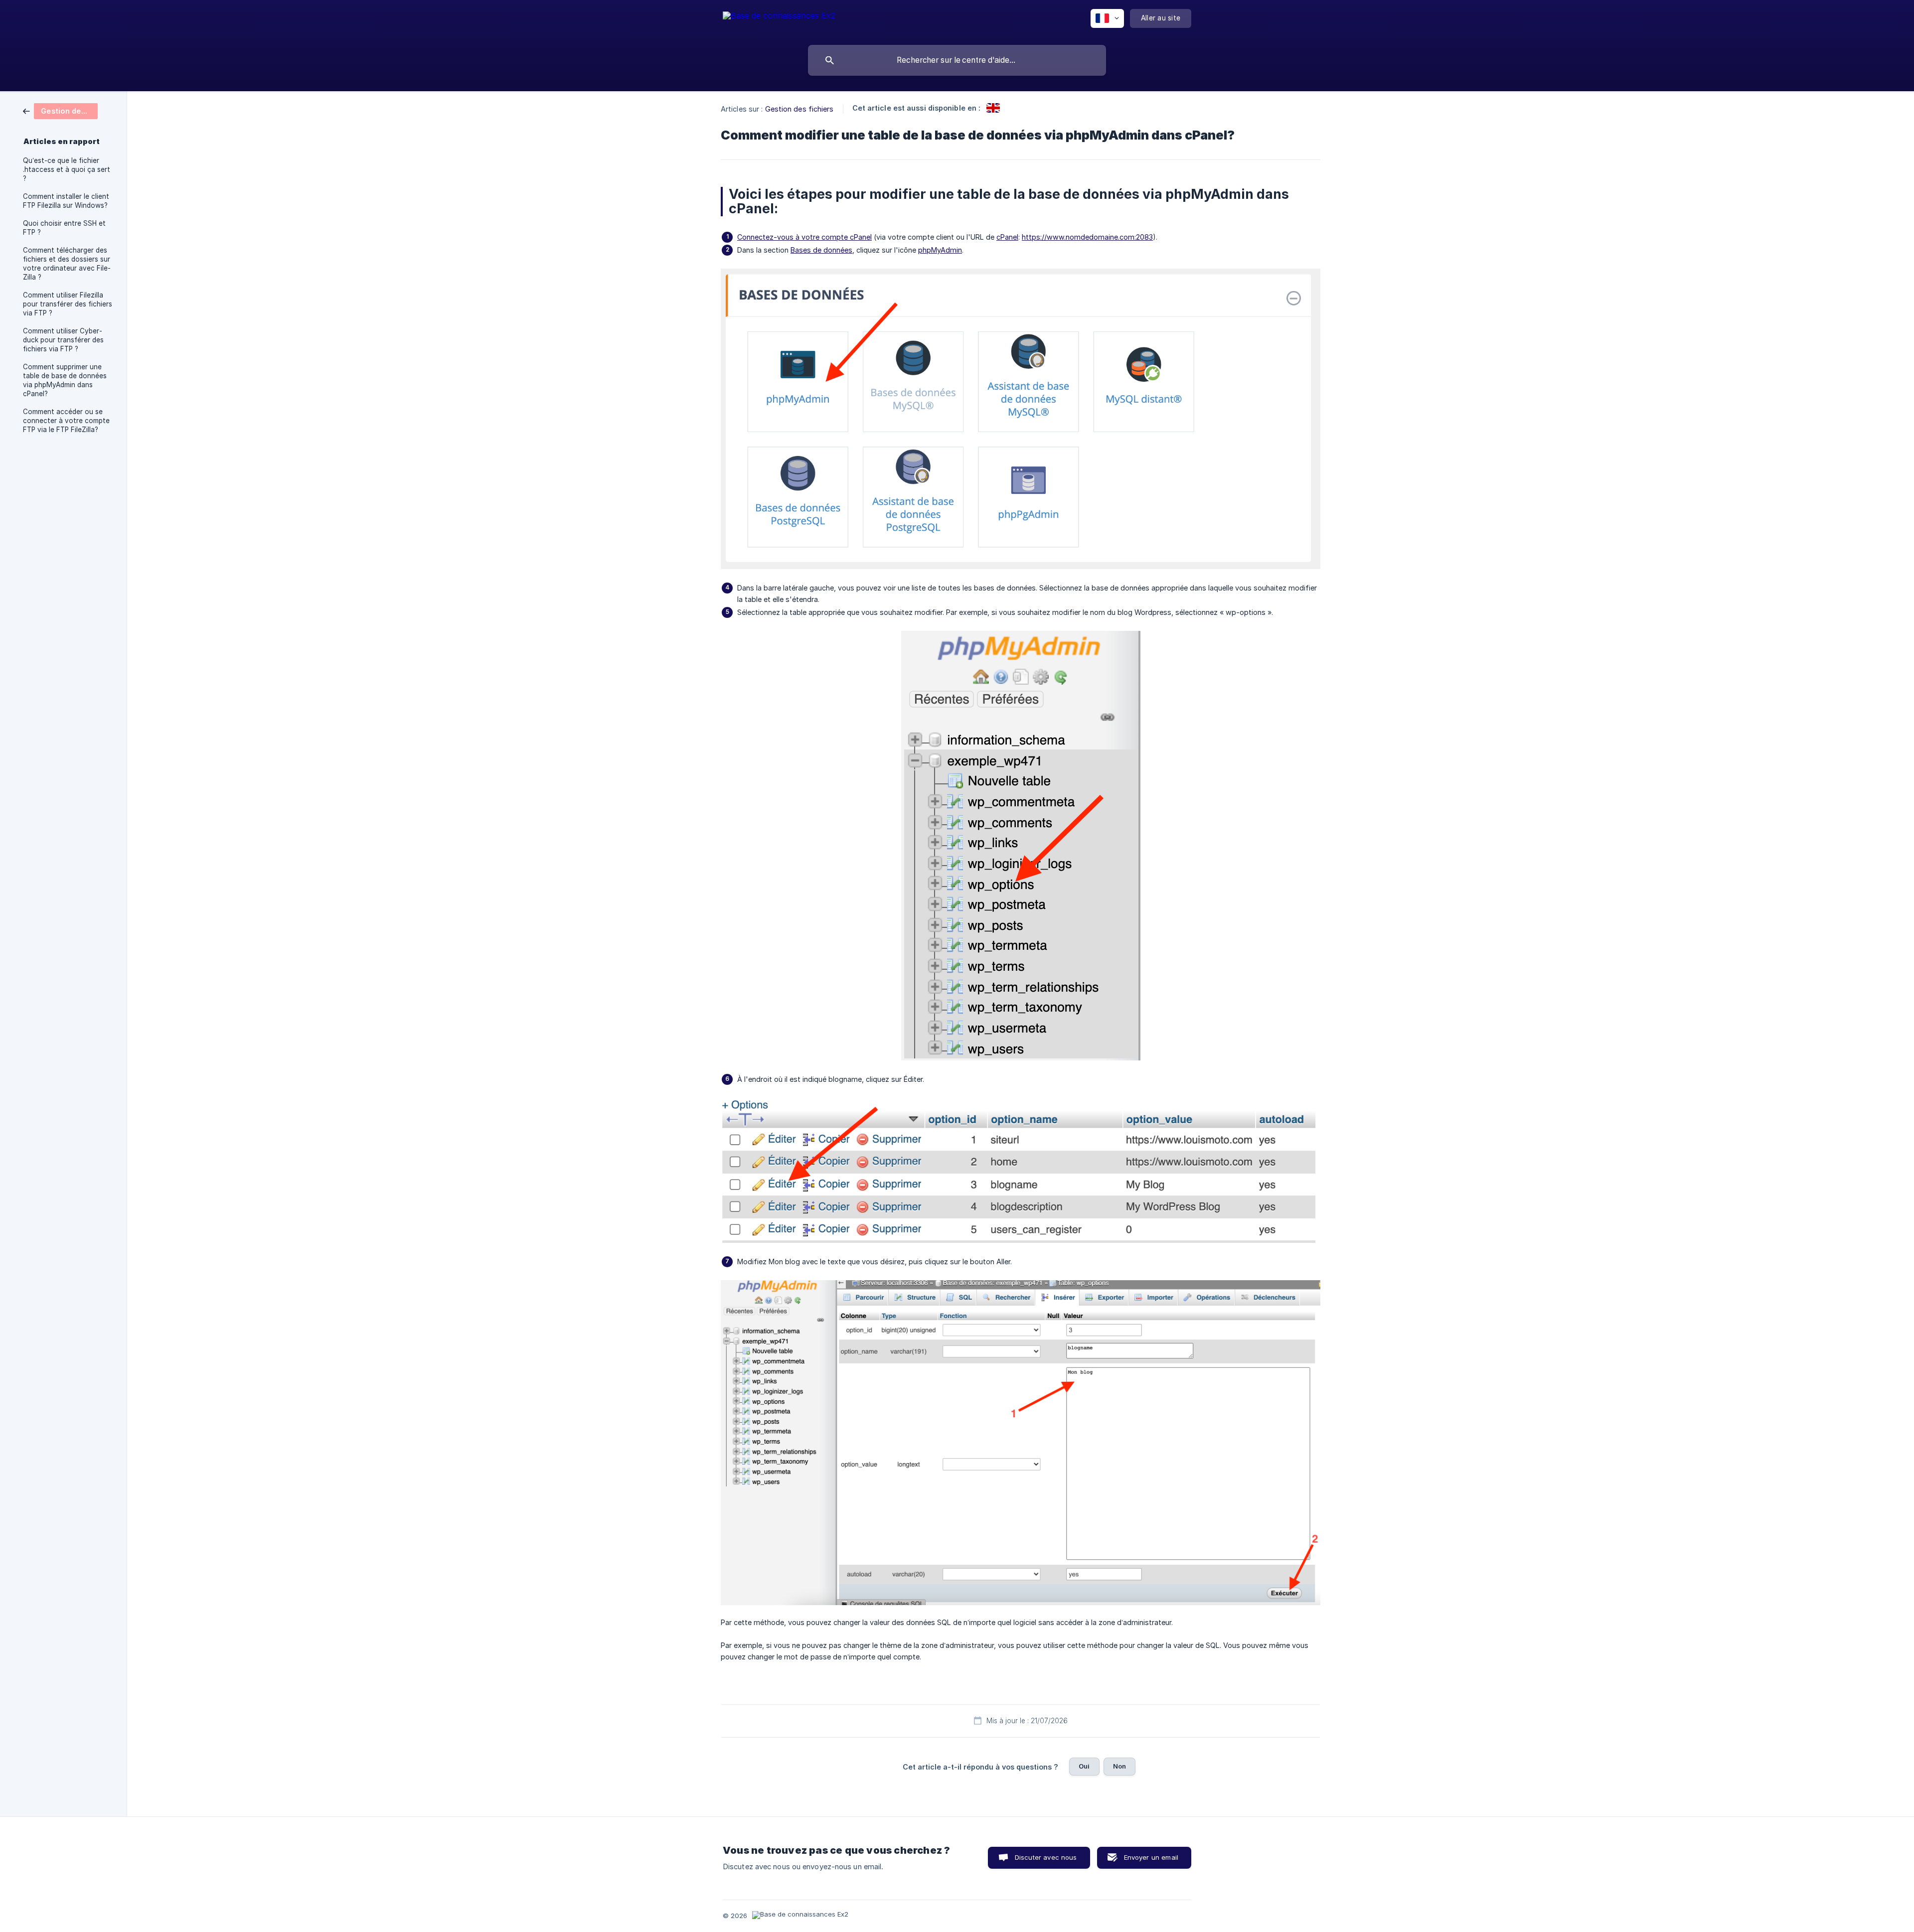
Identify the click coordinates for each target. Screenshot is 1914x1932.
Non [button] (1119, 1766)
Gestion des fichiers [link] (799, 109)
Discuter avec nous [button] (1046, 1857)
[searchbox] (957, 60)
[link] (60, 110)
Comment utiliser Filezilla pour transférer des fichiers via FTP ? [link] (68, 304)
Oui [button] (1084, 1766)
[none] (779, 20)
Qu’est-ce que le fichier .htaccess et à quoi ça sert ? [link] (67, 169)
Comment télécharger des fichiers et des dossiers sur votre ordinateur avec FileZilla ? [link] (67, 264)
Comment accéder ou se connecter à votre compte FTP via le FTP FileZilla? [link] (66, 421)
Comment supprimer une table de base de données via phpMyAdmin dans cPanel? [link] (65, 380)
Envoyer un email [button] (1151, 1857)
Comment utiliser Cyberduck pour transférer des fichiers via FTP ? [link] (63, 340)
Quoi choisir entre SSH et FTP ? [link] (64, 228)
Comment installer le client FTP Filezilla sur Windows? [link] (66, 201)
